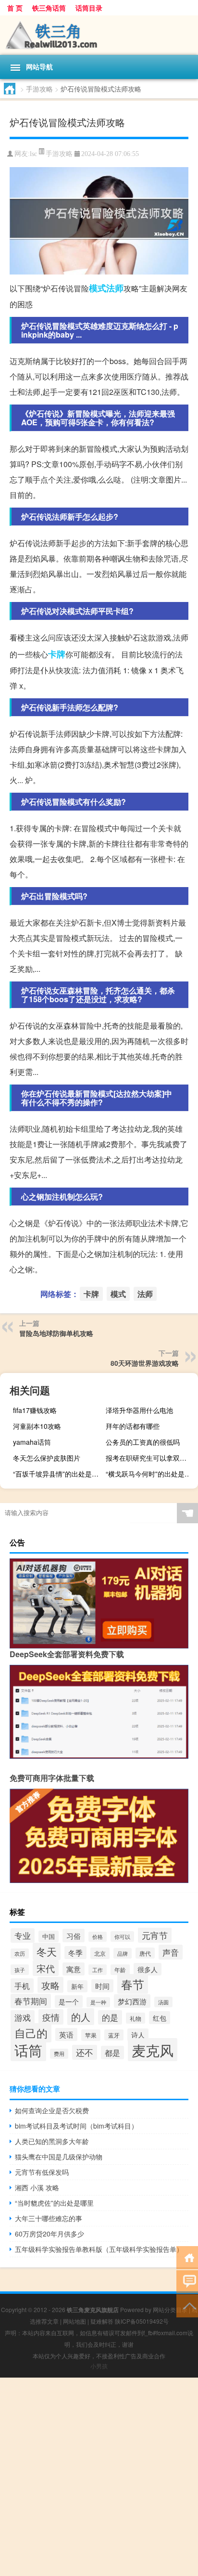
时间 (102, 1986)
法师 (115, 288)
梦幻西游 (132, 2001)
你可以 (122, 1936)
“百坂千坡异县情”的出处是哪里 (58, 1474)
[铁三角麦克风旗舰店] (99, 35)
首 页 (15, 8)
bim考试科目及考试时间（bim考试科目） (76, 2126)
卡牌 (57, 654)
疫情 (51, 2017)
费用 (59, 2054)
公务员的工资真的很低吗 (143, 1442)
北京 (100, 1953)
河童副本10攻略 (37, 1426)
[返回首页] (187, 2257)
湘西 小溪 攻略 (37, 2187)
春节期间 (31, 2001)
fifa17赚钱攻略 (35, 1410)
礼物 (136, 2018)
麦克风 (153, 2050)
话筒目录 (89, 8)
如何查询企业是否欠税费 (52, 2110)
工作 (98, 1970)
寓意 (74, 1969)
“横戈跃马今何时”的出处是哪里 (151, 1474)
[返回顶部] (187, 2305)
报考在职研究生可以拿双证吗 (149, 1458)
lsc (33, 154)
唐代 (145, 1953)
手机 (22, 1986)
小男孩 (99, 2366)
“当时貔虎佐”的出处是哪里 (54, 2203)
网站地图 (74, 2321)
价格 (98, 1937)
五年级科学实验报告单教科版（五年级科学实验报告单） (99, 2249)
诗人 (138, 2035)
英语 (66, 2034)
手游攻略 (39, 89)
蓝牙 (114, 2035)
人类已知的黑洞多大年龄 (52, 2141)
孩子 (20, 1970)
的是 (110, 2017)
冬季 (75, 1953)
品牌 (123, 1953)
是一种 (98, 2002)
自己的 (31, 2033)
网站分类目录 (170, 2309)
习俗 (74, 1935)
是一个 (69, 2001)
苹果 (91, 2035)
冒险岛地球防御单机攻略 (56, 1333)
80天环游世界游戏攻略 (145, 1363)
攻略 (50, 1985)
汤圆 (163, 2002)
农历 (20, 1954)
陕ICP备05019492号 (142, 2321)
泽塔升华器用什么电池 (139, 1410)
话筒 (28, 2050)
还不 (85, 2052)
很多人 (148, 1969)
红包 (160, 2018)
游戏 (23, 2017)
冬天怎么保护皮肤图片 (47, 1458)
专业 (23, 1935)
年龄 (120, 1970)
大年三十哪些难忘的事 (49, 2218)
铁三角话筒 (49, 8)
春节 (133, 1984)
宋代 (46, 1968)
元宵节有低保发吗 (42, 2172)
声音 (171, 1952)
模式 (98, 288)
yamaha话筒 (32, 1442)
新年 (77, 1986)
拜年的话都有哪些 (133, 1426)
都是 (112, 2053)
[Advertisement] (99, 2477)
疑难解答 (102, 2321)
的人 (81, 2017)
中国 (49, 1936)
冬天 (47, 1951)
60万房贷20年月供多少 (49, 2234)
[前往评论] (187, 2281)
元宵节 (155, 1935)
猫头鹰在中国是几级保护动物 (59, 2157)
